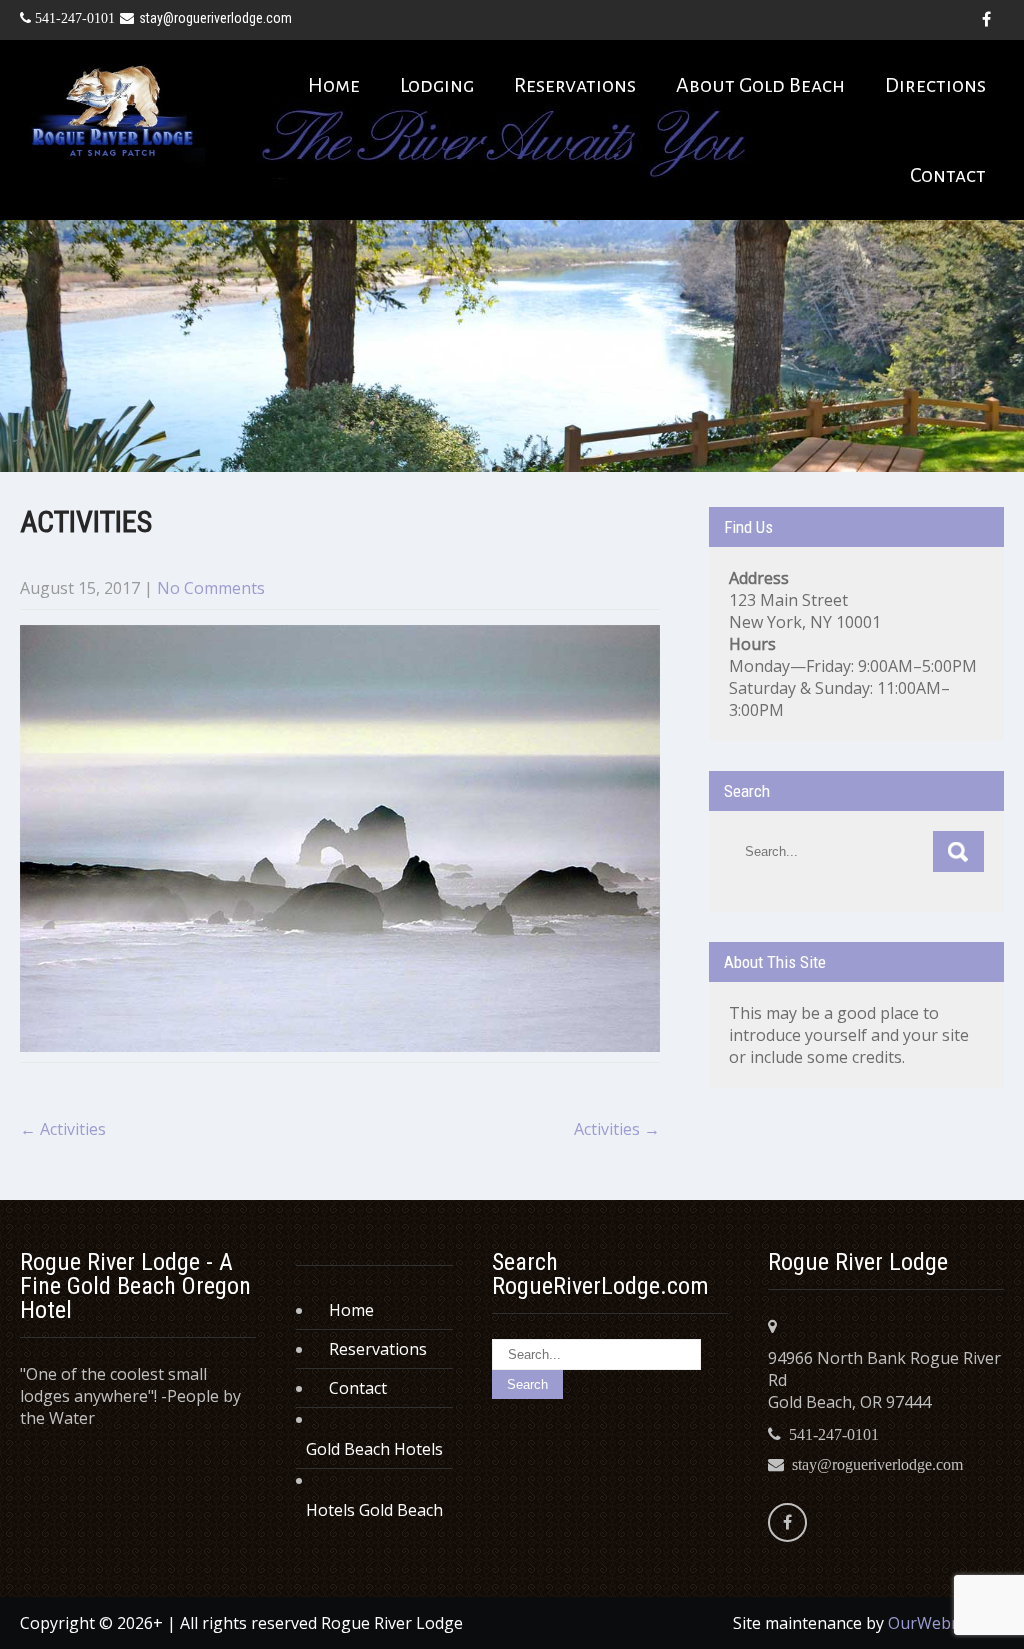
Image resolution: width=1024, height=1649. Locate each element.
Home (334, 85)
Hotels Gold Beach (374, 1510)
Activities (63, 1129)
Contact (948, 175)
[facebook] (986, 20)
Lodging (437, 85)
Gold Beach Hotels (374, 1449)
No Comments (211, 588)
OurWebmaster (946, 1623)
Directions (935, 85)
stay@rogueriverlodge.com (215, 18)
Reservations (575, 85)
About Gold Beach (760, 85)
